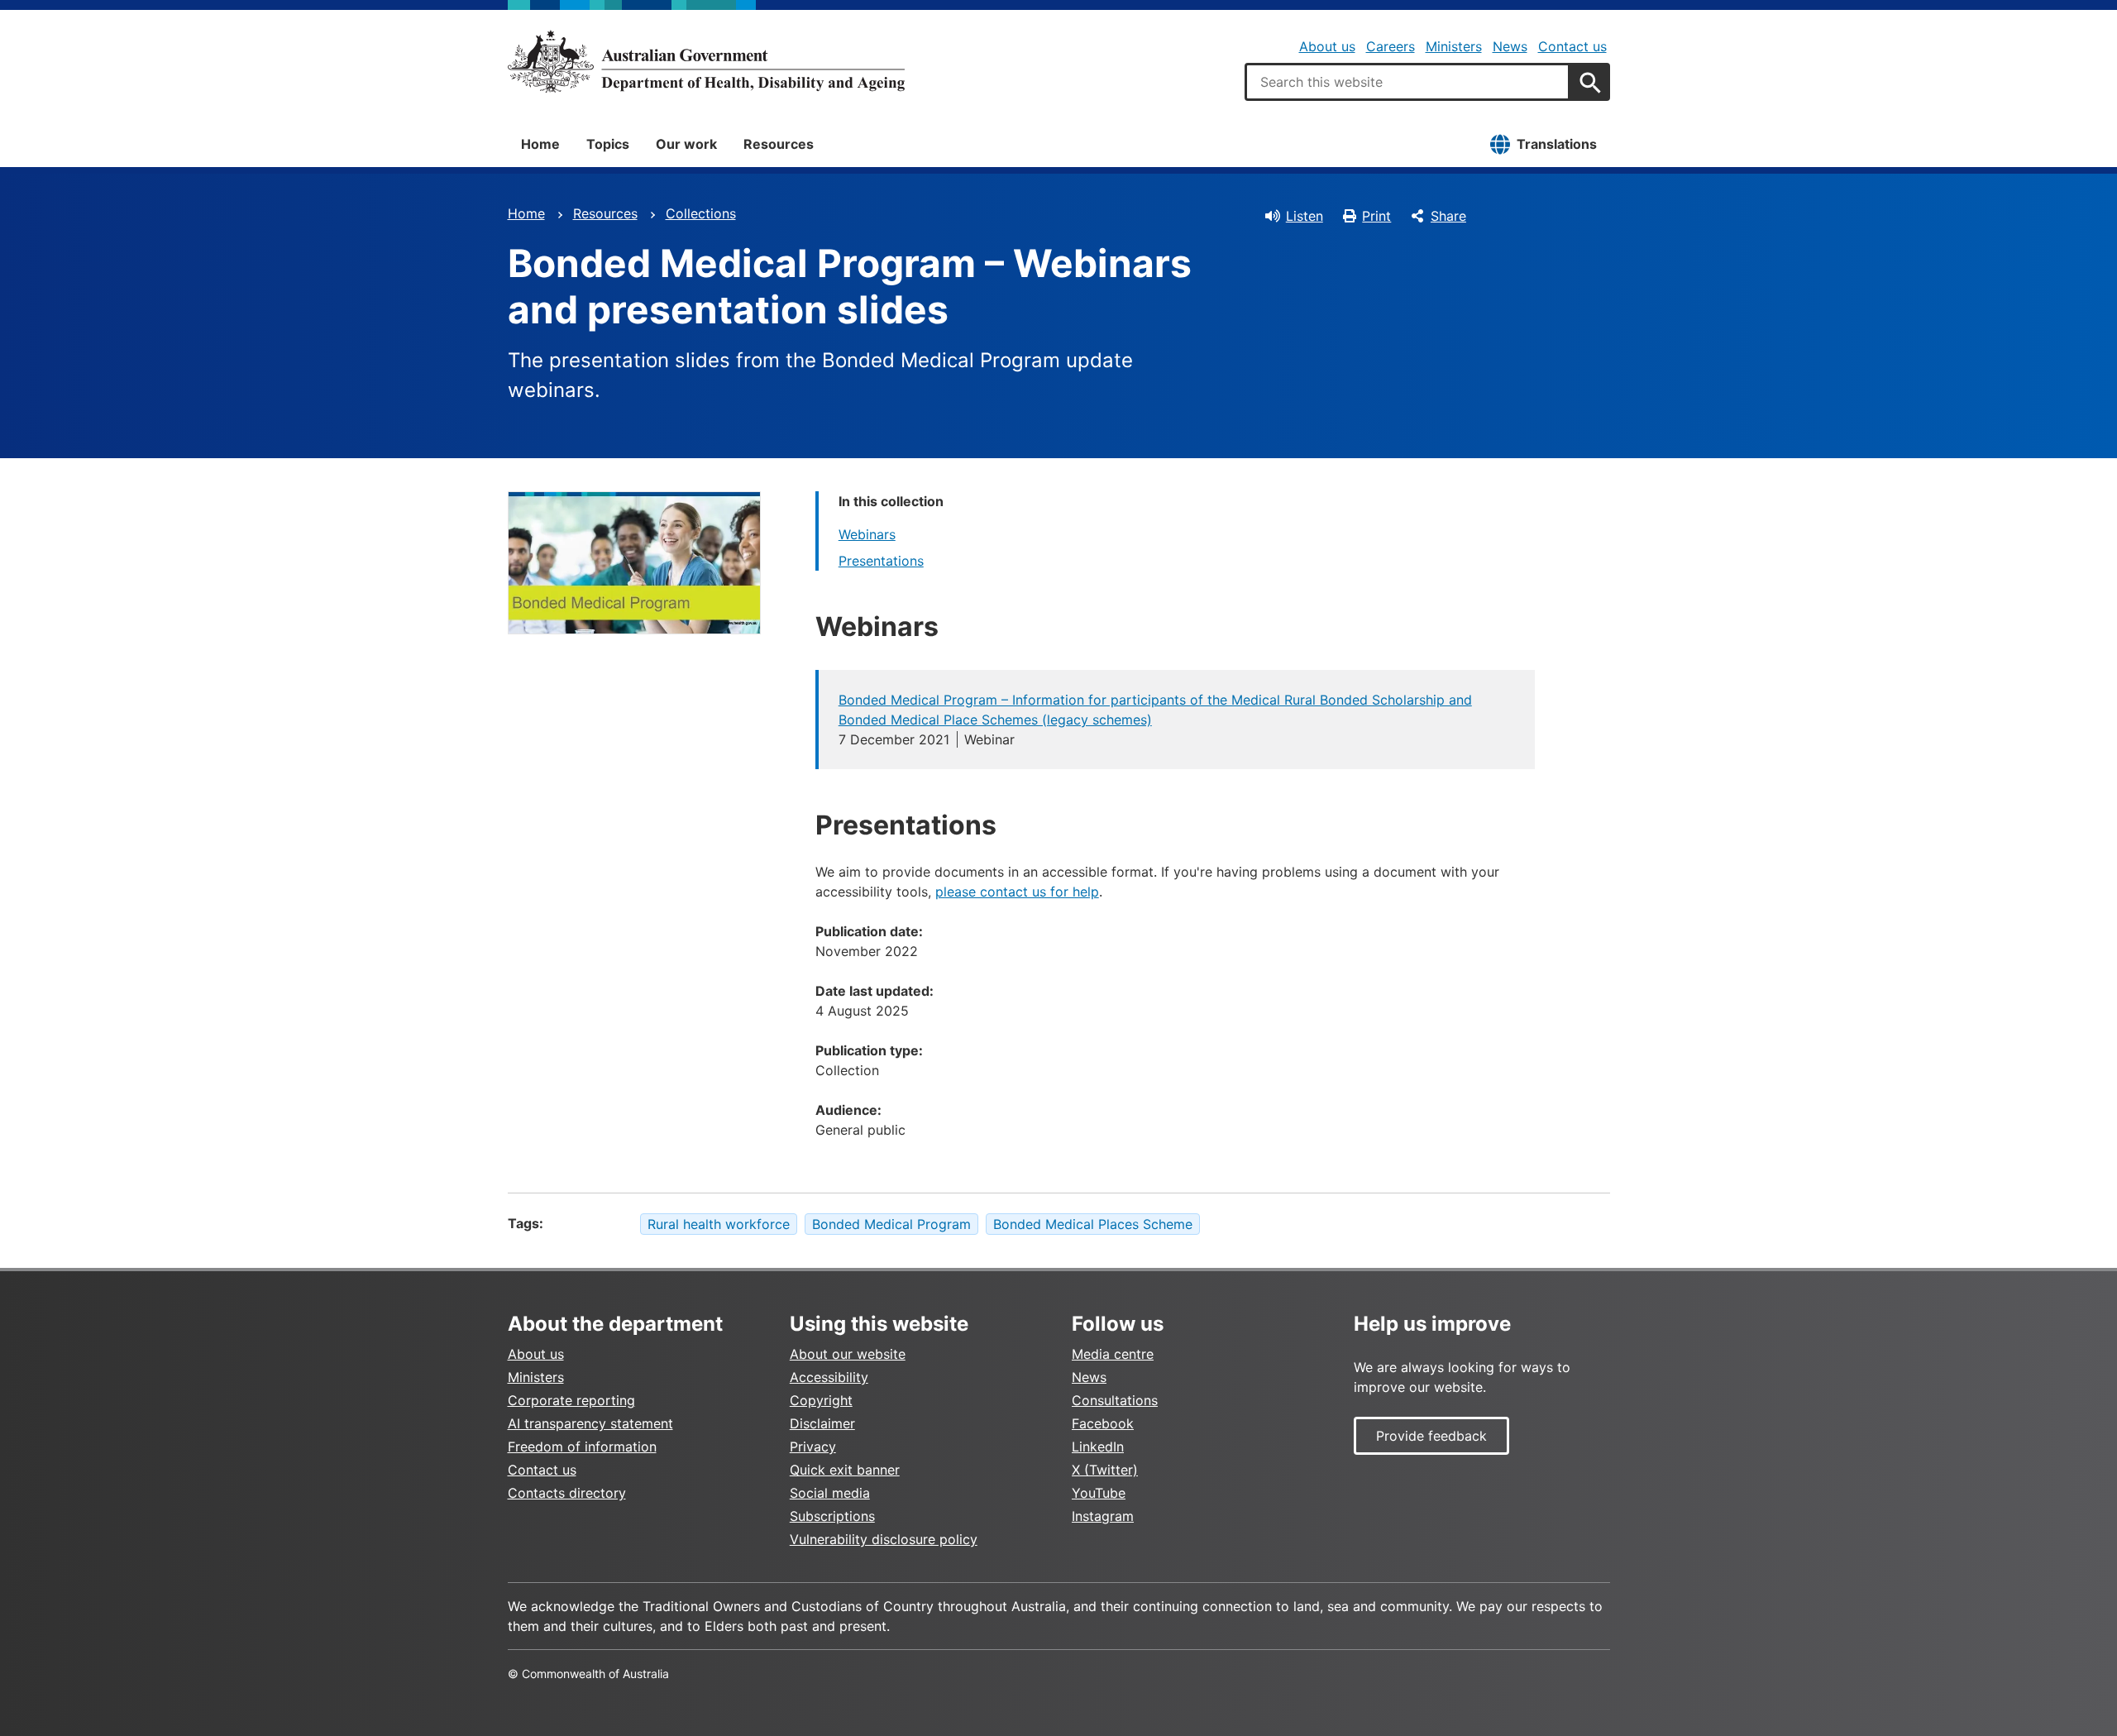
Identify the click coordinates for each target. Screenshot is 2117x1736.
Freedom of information (582, 1447)
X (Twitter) (1105, 1470)
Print (1376, 216)
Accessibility (829, 1377)
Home (540, 144)
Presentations (881, 561)
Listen (1305, 216)
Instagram (1103, 1516)
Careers (1391, 46)
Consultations (1115, 1400)
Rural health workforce (719, 1224)
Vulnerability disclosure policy (884, 1539)
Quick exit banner (845, 1470)
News (1510, 46)
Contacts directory (567, 1493)
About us (1327, 46)
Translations (1557, 144)
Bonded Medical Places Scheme (1093, 1224)
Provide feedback (1431, 1436)
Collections (701, 213)
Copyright (821, 1400)
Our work (686, 144)
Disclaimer (822, 1423)
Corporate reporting (571, 1400)
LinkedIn (1098, 1447)
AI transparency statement (590, 1423)
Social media (830, 1493)
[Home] (706, 61)
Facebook (1103, 1423)
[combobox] (1407, 82)
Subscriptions (832, 1516)
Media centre (1113, 1354)
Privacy (813, 1447)
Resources (779, 144)
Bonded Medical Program (891, 1224)
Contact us (1572, 46)
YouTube (1099, 1493)
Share (1448, 216)
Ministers (1454, 46)
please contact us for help (1017, 892)
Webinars (867, 534)
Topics (608, 144)
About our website (848, 1354)
